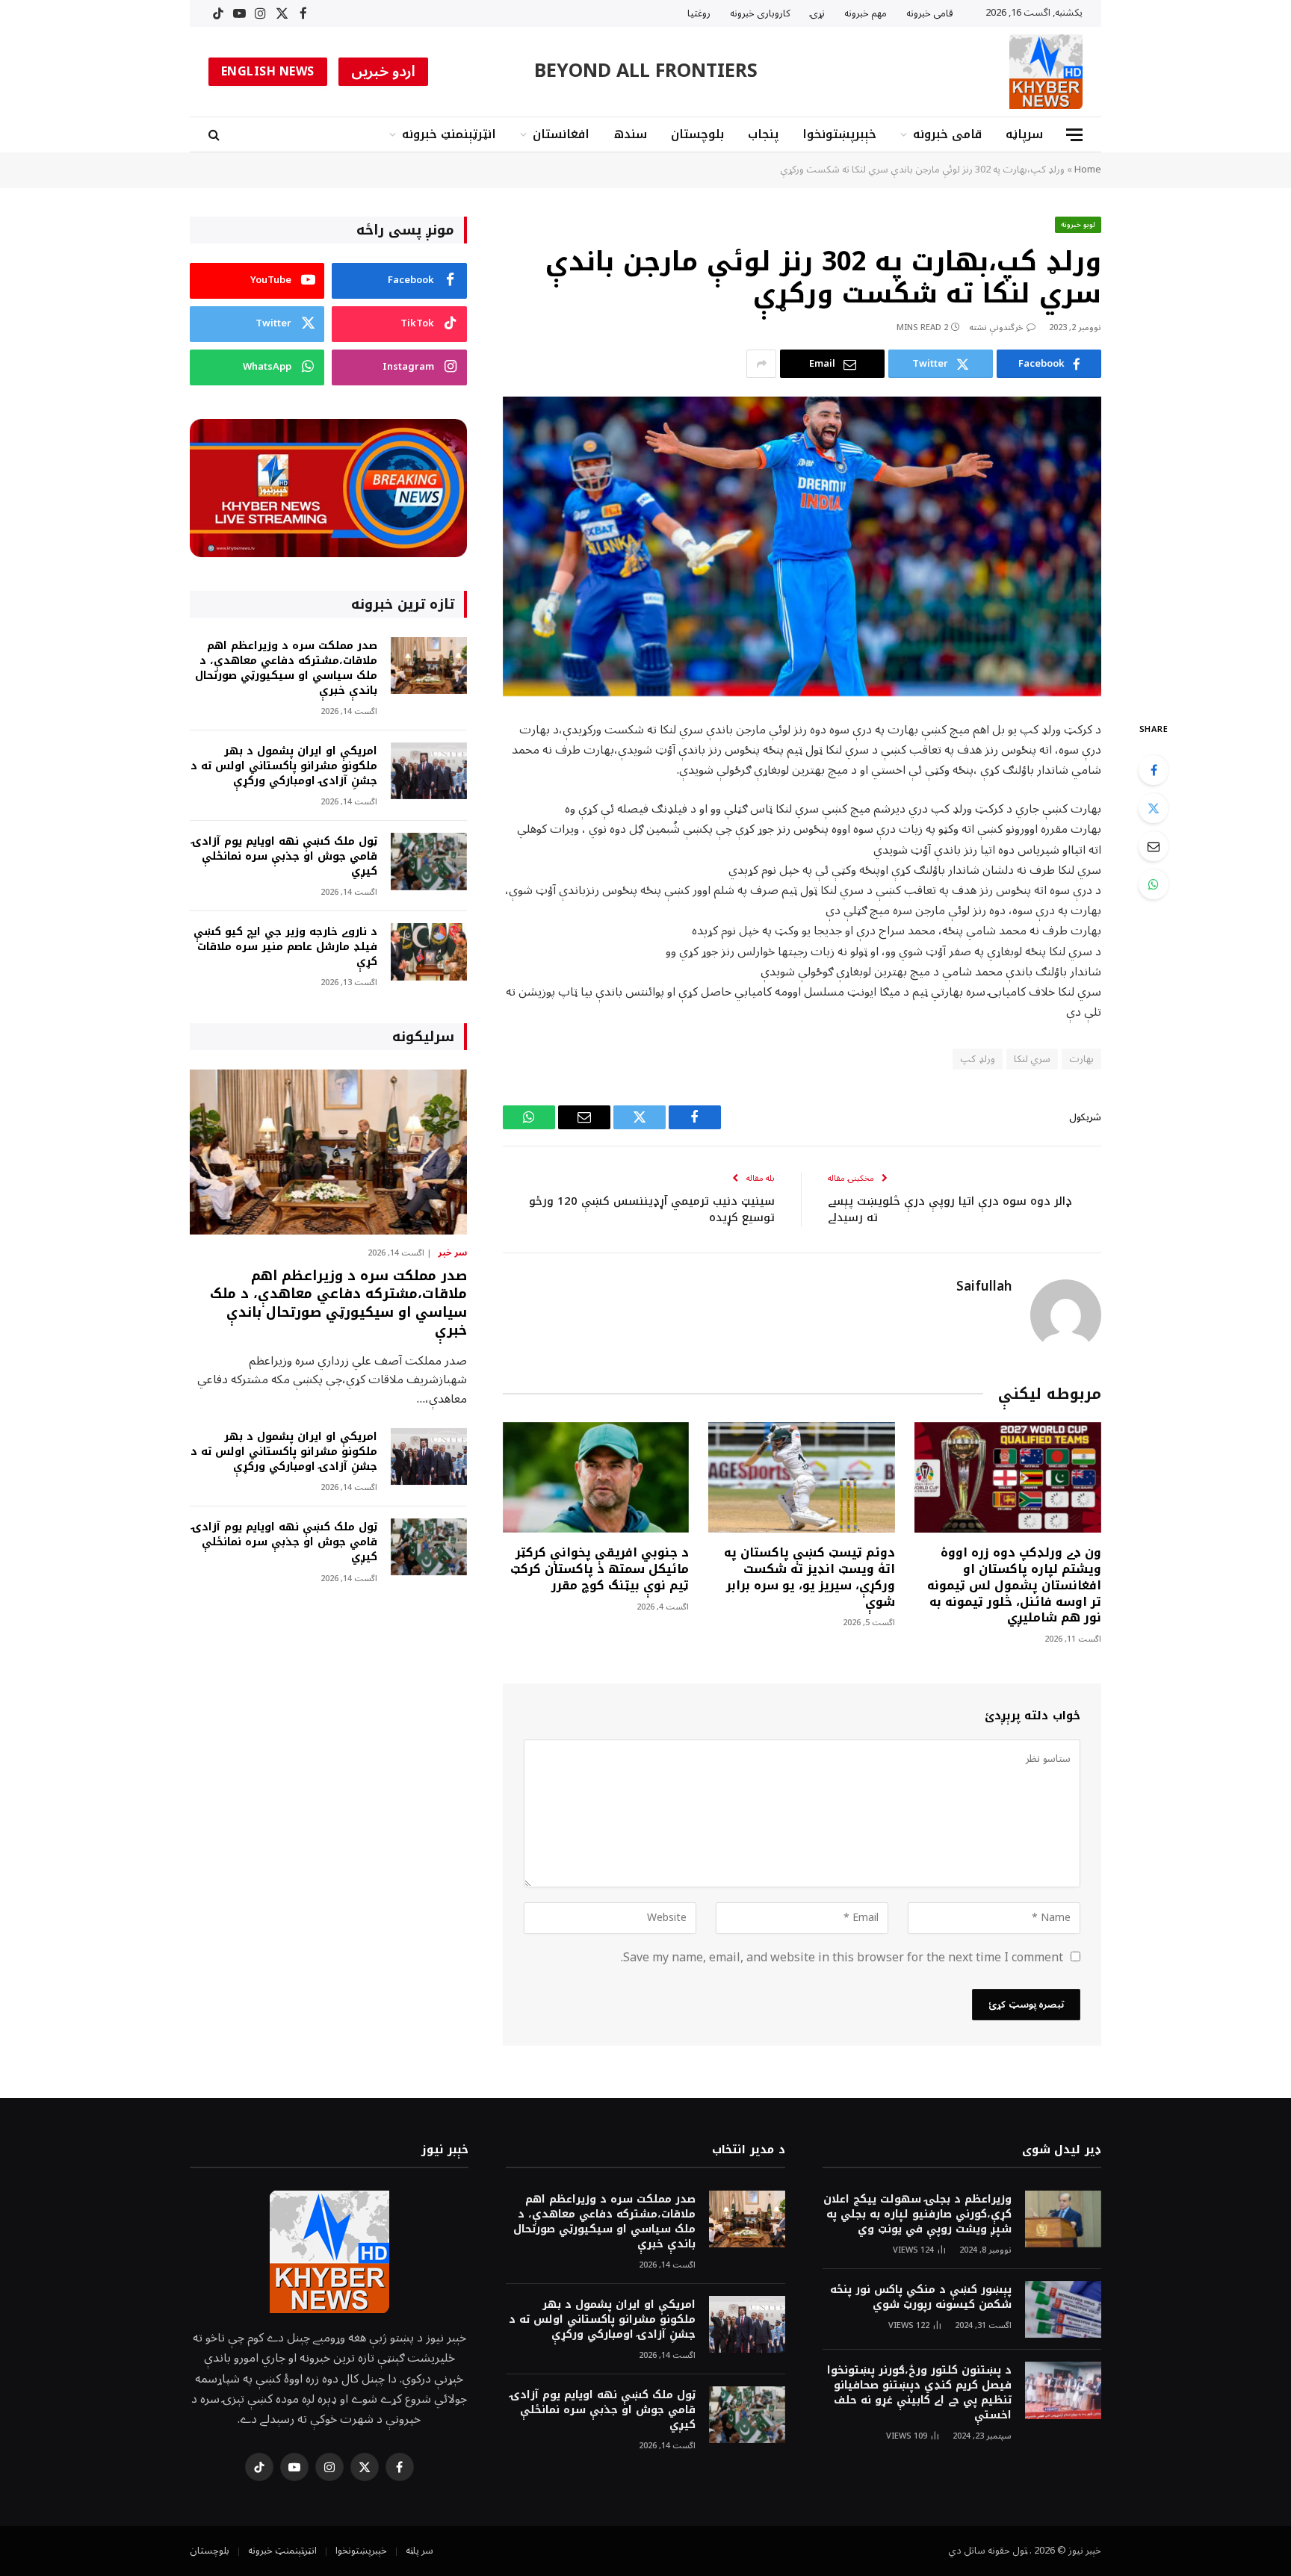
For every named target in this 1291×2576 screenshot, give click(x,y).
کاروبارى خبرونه (760, 13)
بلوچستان (697, 134)
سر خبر (452, 1253)
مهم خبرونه (866, 13)
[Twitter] (1154, 808)
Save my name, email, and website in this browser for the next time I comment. (842, 1958)
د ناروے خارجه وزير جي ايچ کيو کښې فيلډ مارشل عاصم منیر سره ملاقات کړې (285, 947)
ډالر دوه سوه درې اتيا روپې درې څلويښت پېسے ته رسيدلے (950, 1210)
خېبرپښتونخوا (839, 134)
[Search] (216, 135)
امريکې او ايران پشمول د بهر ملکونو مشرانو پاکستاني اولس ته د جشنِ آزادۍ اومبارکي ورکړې (284, 766)
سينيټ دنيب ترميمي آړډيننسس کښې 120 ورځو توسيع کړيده (652, 1210)
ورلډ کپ (977, 1059)
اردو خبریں (384, 72)
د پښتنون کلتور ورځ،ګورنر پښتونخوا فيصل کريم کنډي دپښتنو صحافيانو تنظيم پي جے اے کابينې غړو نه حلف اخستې (919, 2393)
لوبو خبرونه (1078, 224)
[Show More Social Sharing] (761, 364)
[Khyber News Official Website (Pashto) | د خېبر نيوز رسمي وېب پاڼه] (1046, 72)
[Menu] (1074, 135)
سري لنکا (1032, 1059)
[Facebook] (1154, 770)
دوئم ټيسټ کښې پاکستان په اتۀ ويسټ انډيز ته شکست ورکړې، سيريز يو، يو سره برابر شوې (809, 1577)
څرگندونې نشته (996, 328)
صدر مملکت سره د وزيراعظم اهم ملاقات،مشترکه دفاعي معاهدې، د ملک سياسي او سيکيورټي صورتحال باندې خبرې (286, 668)
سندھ (630, 134)
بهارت (1081, 1059)
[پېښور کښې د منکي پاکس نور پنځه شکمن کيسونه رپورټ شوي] (1063, 2310)
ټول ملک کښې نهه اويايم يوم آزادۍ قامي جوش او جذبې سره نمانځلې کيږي (285, 857)
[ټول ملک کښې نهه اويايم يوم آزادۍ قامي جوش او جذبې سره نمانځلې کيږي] (429, 862)
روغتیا (699, 13)
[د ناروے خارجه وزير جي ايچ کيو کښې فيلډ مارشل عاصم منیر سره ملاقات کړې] (429, 952)
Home (1088, 170)
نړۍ (817, 13)
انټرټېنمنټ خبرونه (449, 134)
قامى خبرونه (930, 13)
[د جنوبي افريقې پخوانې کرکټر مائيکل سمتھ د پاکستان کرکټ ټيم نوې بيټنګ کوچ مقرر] (596, 1478)
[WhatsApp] (1154, 884)
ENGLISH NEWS (268, 72)
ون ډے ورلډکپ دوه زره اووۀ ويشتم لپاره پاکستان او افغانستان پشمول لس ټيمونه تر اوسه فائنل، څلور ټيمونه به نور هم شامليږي (1014, 1585)
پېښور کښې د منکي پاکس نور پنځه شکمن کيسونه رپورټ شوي (921, 2297)
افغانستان (561, 134)
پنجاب (763, 134)
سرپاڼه (1024, 134)
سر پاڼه (420, 2551)
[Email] (1154, 846)
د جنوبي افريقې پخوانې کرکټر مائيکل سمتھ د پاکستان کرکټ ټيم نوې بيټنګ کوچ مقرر (600, 1569)
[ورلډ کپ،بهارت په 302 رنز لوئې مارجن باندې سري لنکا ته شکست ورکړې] (802, 546)
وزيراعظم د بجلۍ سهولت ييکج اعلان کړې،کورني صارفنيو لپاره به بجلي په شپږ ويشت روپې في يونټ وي (917, 2215)
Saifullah (984, 1287)
